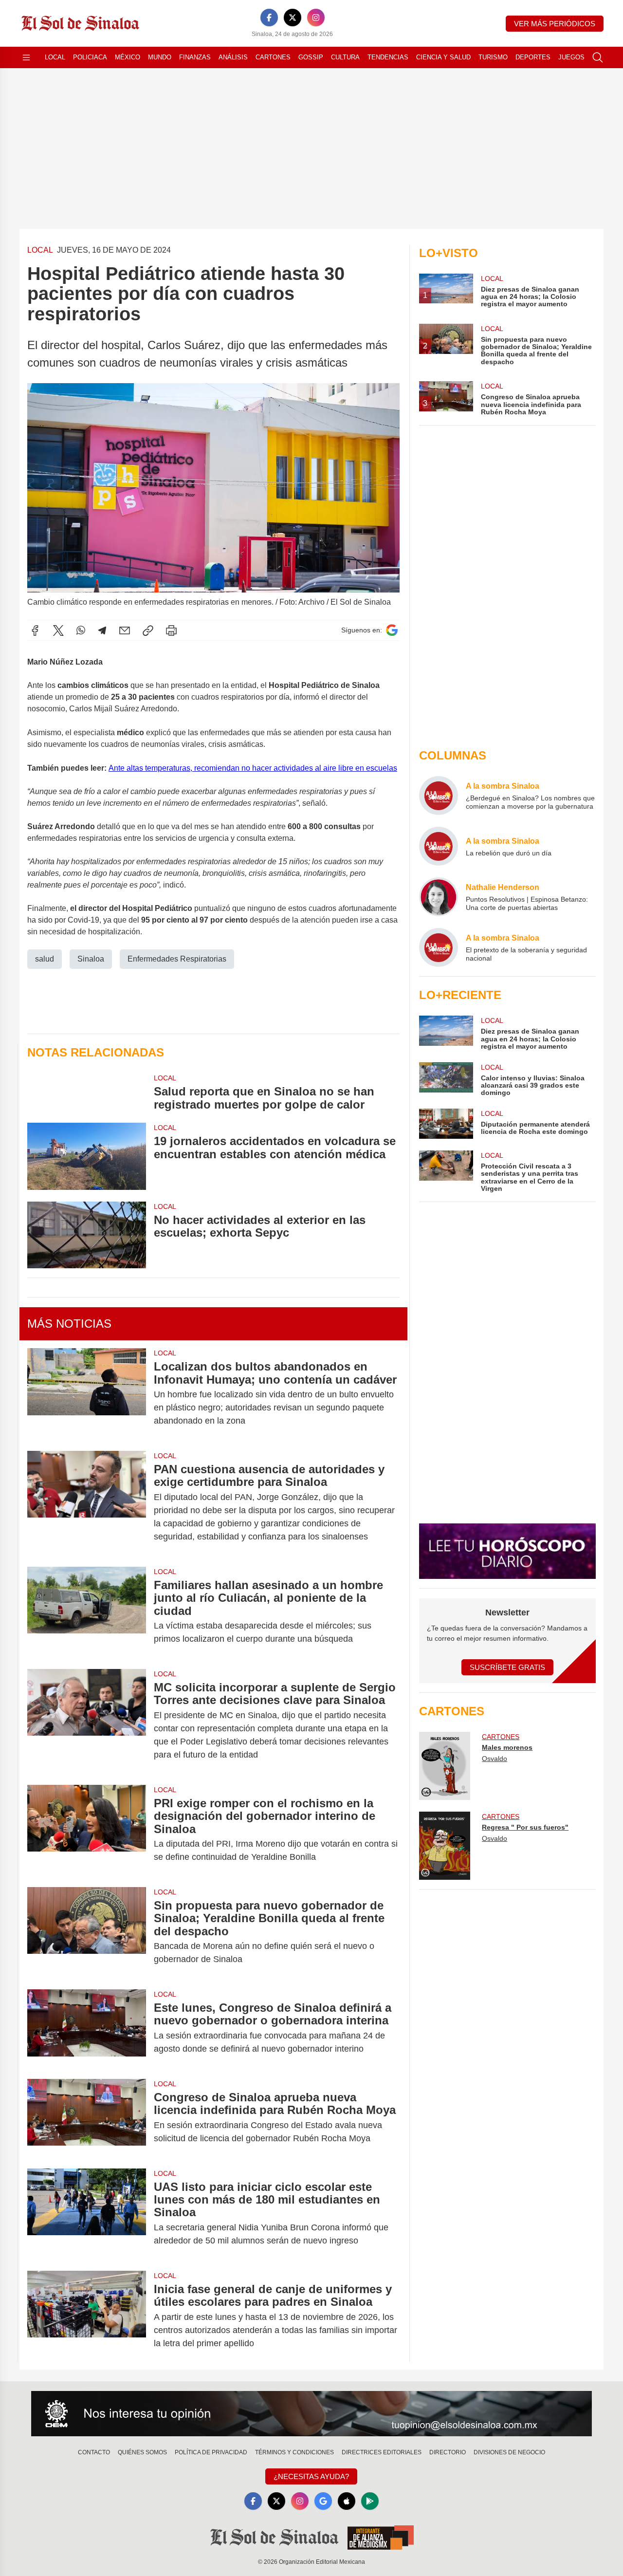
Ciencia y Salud (443, 57)
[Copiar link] (148, 630)
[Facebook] (269, 18)
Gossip (311, 57)
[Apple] (347, 2501)
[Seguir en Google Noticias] (392, 630)
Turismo (493, 57)
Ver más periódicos (555, 24)
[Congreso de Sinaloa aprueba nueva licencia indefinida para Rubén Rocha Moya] (87, 2118)
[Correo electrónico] (125, 630)
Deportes (533, 57)
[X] (293, 18)
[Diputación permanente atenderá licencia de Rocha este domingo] (446, 1124)
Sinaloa (91, 959)
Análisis (233, 57)
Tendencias (388, 57)
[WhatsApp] (81, 630)
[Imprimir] (171, 630)
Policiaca (90, 57)
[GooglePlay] (370, 2501)
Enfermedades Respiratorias (177, 959)
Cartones (273, 57)
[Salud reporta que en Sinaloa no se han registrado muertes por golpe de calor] (87, 1092)
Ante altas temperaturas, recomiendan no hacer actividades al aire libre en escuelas (253, 768)
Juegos (571, 57)
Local (55, 57)
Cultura (345, 57)
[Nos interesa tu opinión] (311, 2414)
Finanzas (195, 57)
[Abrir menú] (26, 57)
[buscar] (598, 57)
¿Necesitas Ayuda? (311, 2476)
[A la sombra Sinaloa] (439, 796)
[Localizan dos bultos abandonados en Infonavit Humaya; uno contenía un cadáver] (87, 1394)
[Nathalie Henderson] (439, 897)
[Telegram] (102, 630)
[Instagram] (316, 18)
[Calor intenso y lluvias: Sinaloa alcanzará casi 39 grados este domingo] (446, 1080)
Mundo (160, 57)
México (128, 57)
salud (45, 959)
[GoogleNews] (323, 2501)
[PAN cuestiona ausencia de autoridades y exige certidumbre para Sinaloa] (87, 1503)
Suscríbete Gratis (507, 1667)
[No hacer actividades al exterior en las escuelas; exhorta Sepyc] (87, 1235)
